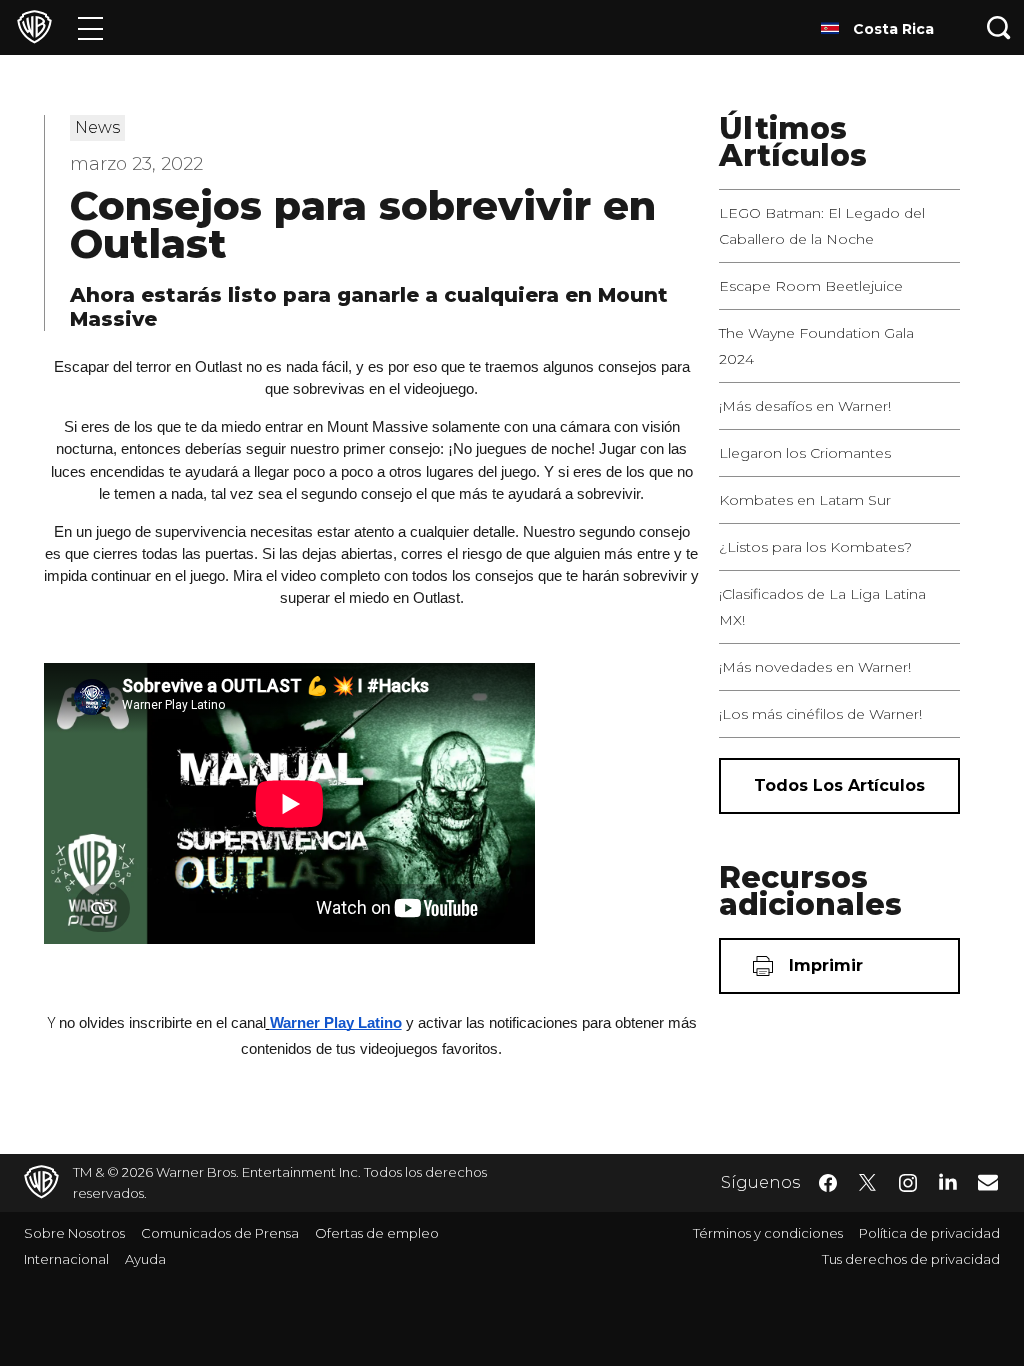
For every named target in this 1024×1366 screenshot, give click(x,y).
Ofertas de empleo (377, 1233)
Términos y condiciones (768, 1233)
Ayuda (145, 1259)
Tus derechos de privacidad (911, 1259)
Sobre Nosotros (74, 1233)
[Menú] (90, 27)
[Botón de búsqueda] (999, 27)
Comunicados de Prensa (220, 1233)
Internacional (66, 1259)
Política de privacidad (929, 1233)
